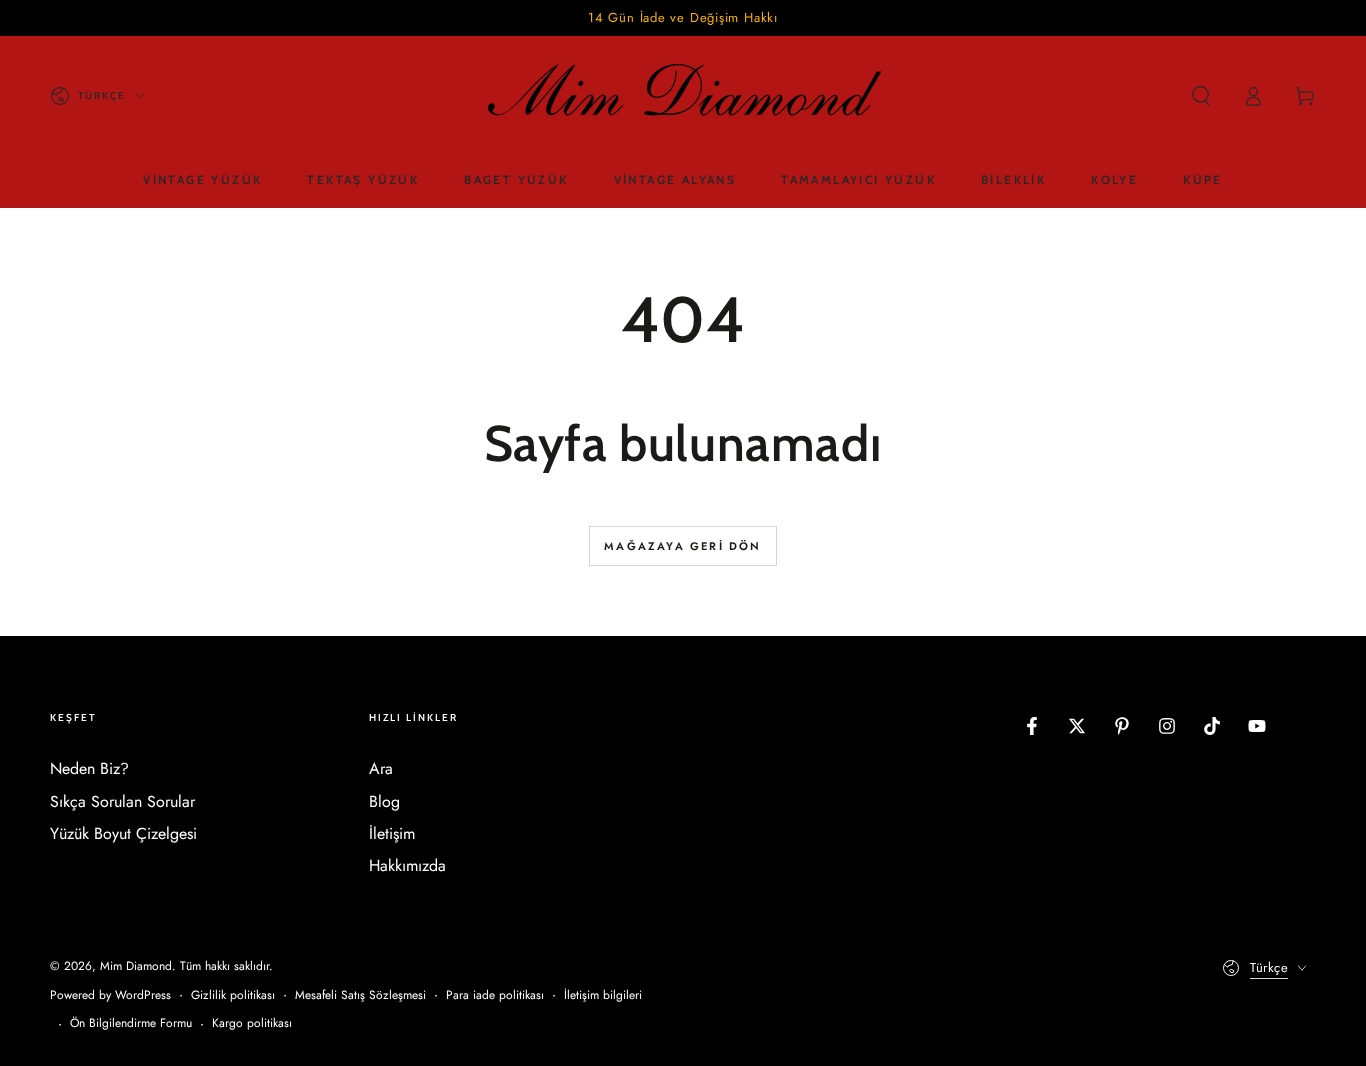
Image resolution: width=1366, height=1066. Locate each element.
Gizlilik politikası (233, 995)
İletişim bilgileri (603, 995)
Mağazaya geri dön (682, 546)
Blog (384, 801)
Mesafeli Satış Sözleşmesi (360, 995)
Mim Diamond (136, 966)
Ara (381, 768)
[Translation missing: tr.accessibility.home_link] (683, 96)
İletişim (392, 833)
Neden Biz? (89, 768)
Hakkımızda (407, 865)
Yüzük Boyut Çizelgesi (123, 833)
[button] (1201, 96)
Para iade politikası (495, 995)
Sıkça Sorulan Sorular (122, 801)
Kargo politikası (252, 1023)
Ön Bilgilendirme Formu (131, 1023)
